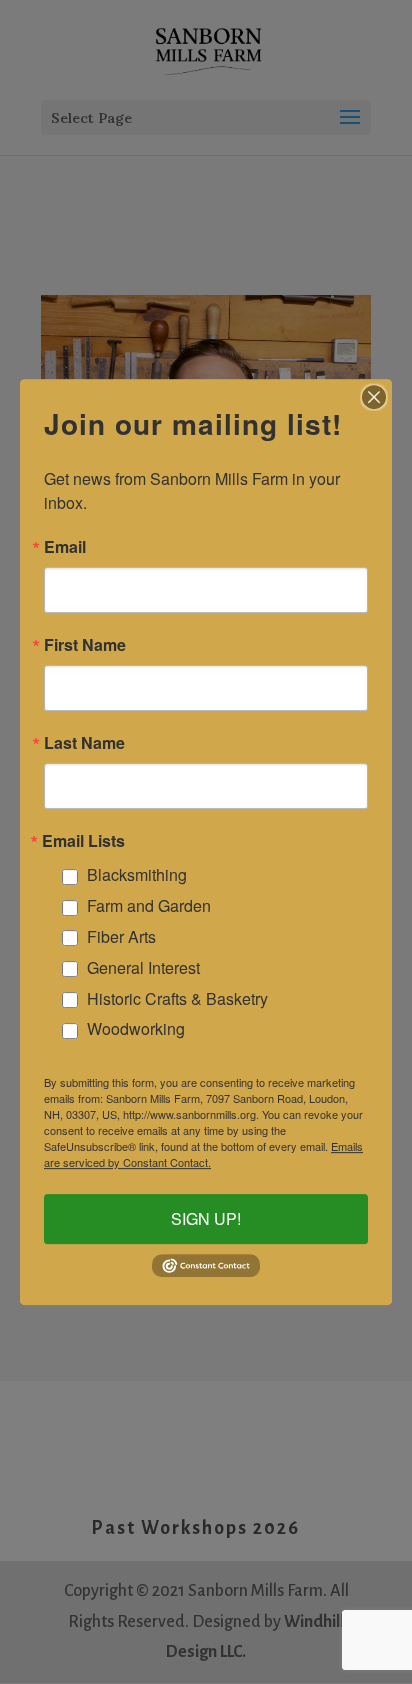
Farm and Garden (149, 905)
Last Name (84, 743)
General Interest (143, 967)
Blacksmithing (137, 875)
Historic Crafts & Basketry (177, 998)
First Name (85, 645)
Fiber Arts (121, 936)
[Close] (374, 397)
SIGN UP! (206, 1218)
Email (65, 547)
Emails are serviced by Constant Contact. (203, 1154)
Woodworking (136, 1029)
